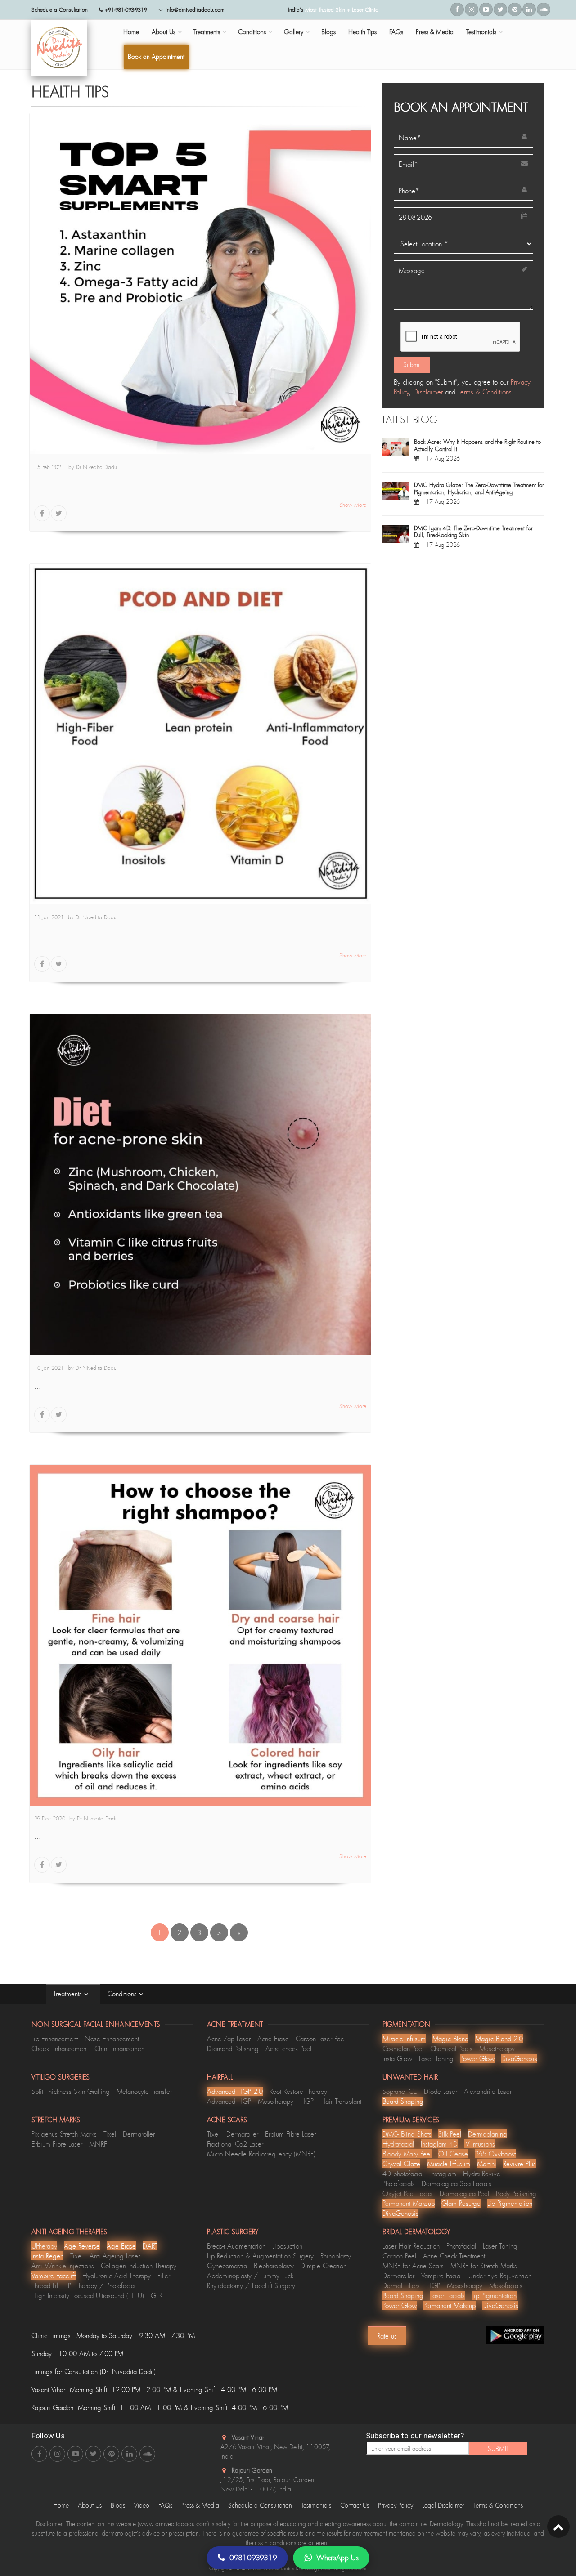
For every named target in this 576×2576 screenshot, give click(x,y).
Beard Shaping (403, 2101)
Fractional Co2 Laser (235, 2144)
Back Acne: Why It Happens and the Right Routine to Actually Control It (477, 445)
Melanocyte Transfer (144, 2091)
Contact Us (355, 2505)
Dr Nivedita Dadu (97, 467)
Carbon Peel (399, 2256)
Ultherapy (44, 2246)
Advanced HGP (229, 2101)
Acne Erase (273, 2039)
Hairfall (220, 2077)
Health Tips (362, 32)
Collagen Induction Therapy (139, 2266)
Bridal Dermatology (416, 2232)
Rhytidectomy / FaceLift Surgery (251, 2285)
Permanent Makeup (409, 2203)
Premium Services (411, 2120)
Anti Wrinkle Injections (63, 2266)
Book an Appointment (156, 56)
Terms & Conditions (485, 392)
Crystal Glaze (401, 2164)
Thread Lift (46, 2285)
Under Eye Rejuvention (500, 2276)
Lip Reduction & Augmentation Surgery (260, 2256)
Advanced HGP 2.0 (235, 2091)
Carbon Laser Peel (321, 2039)
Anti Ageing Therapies (69, 2232)
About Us (164, 32)
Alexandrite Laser (488, 2091)
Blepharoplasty (274, 2266)
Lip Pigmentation (510, 2203)
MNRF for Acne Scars (413, 2266)
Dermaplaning (488, 2134)
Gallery (294, 32)
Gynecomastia (227, 2266)
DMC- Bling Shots (407, 2134)
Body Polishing (516, 2193)
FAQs (396, 32)
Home (131, 32)
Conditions (252, 32)
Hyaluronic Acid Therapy (117, 2276)
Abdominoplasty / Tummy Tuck (250, 2276)
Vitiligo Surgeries (61, 2077)
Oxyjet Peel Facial (408, 2193)
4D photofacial (403, 2173)
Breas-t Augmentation (236, 2246)
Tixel (110, 2134)
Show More (353, 505)
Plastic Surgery (233, 2232)
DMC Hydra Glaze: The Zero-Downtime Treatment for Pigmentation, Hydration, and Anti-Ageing (479, 488)
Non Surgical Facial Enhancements (96, 2024)
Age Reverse (82, 2246)
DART (150, 2246)
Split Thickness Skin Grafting (71, 2091)
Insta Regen (47, 2256)
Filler (164, 2276)
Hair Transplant (341, 2101)
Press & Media (435, 32)
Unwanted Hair (410, 2077)
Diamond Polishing (233, 2048)
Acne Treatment (235, 2024)
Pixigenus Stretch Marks (64, 2134)
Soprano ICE (400, 2091)
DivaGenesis (519, 2058)
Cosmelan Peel (403, 2048)
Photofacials (399, 2183)
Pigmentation (407, 2024)
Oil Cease (453, 2154)
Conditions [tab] (123, 1994)
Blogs (328, 32)
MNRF (98, 2144)
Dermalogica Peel (464, 2193)
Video (142, 2505)
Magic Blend (450, 2039)
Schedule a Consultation (260, 2505)
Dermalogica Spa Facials (457, 2183)
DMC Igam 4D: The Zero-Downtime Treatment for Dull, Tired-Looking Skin (473, 532)
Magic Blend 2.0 (499, 2039)
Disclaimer (428, 392)
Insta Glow (397, 2058)
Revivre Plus (520, 2164)
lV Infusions (480, 2144)
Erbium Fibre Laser (57, 2144)
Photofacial (461, 2246)
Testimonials (481, 32)
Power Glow (477, 2058)
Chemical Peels (451, 2048)
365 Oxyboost (495, 2154)
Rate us (387, 2336)
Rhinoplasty (336, 2256)
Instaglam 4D (439, 2144)
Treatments (207, 32)
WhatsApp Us (337, 2558)
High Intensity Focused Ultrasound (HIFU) (88, 2295)
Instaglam (443, 2173)
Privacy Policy (396, 2505)
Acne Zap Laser (229, 2039)
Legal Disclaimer (443, 2505)
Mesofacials (506, 2285)
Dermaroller (139, 2134)
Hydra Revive (482, 2173)
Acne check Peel (288, 2048)
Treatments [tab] (69, 1994)
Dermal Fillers (401, 2285)
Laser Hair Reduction (411, 2246)
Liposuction (287, 2246)
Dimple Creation (324, 2266)
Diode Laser (441, 2091)
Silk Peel (450, 2134)
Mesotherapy (497, 2048)
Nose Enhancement (112, 2039)
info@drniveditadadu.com (195, 10)
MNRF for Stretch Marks (484, 2266)
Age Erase (121, 2246)
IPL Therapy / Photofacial (101, 2285)
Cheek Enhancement (60, 2048)
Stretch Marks (56, 2120)
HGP (307, 2101)
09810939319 (253, 2558)
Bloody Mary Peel (407, 2154)
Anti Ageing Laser (115, 2256)
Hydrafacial (398, 2144)
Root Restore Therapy (298, 2091)
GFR (157, 2295)
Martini (487, 2164)
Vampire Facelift (54, 2276)
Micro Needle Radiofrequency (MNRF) (261, 2154)
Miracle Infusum (404, 2039)
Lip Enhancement (55, 2039)
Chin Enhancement (120, 2048)
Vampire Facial (441, 2276)
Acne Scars (227, 2120)
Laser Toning (436, 2058)
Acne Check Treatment (454, 2256)
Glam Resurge (461, 2203)
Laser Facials (448, 2295)
